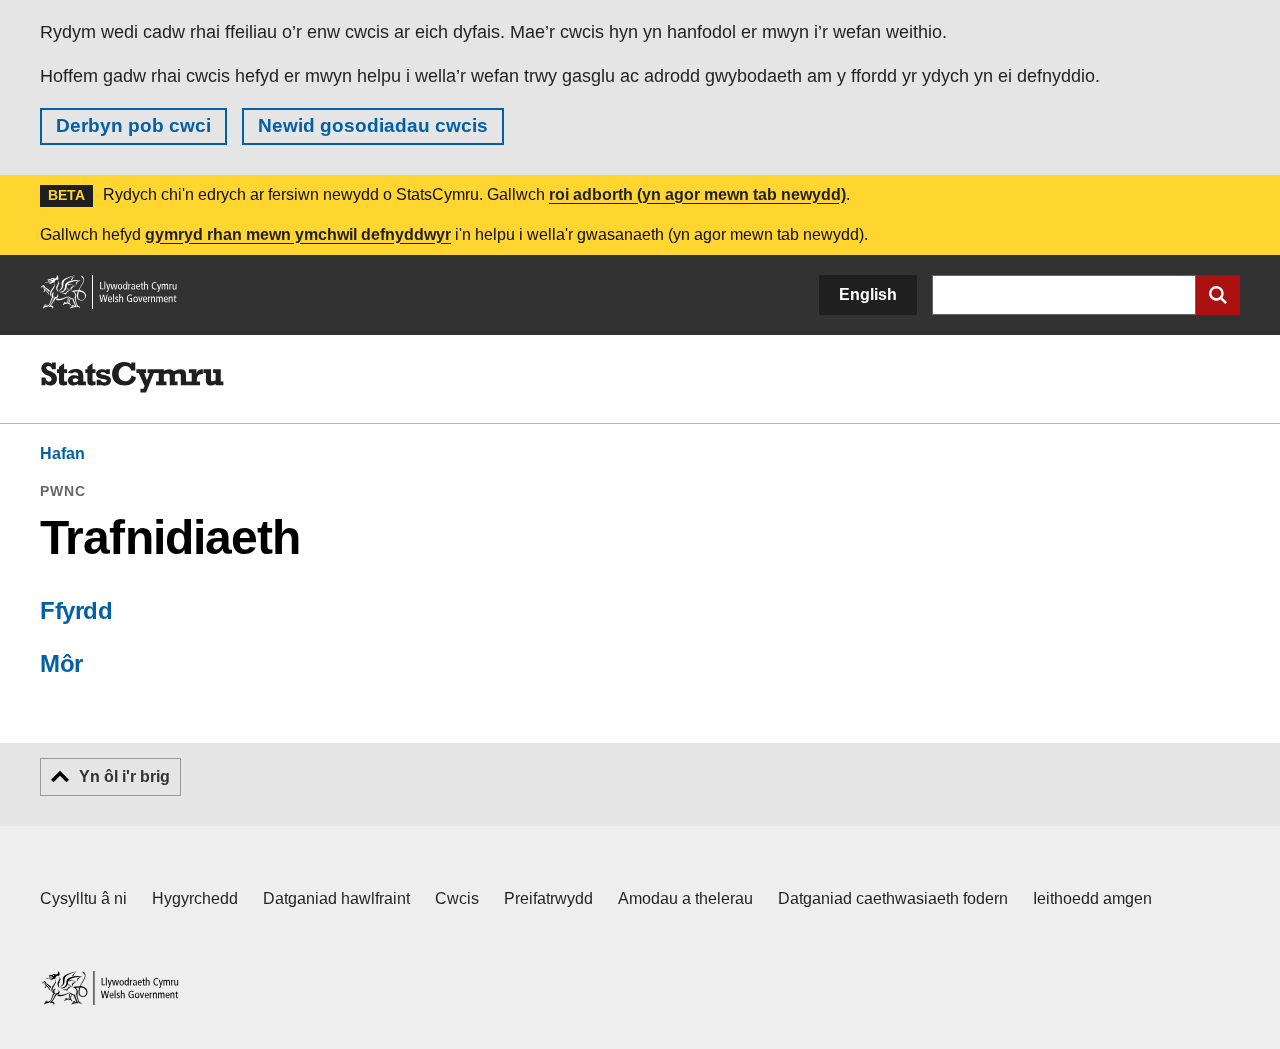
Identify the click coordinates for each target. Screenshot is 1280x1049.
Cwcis (457, 898)
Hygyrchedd (195, 898)
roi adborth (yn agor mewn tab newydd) (697, 194)
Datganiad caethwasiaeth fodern (893, 898)
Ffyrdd (76, 610)
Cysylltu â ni (83, 898)
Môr (61, 663)
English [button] (868, 294)
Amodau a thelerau (685, 898)
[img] (132, 378)
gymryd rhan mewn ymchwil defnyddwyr (298, 234)
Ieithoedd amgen (1092, 898)
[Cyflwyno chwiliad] (1218, 295)
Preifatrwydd (548, 898)
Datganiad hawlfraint (336, 898)
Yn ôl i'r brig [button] (124, 776)
